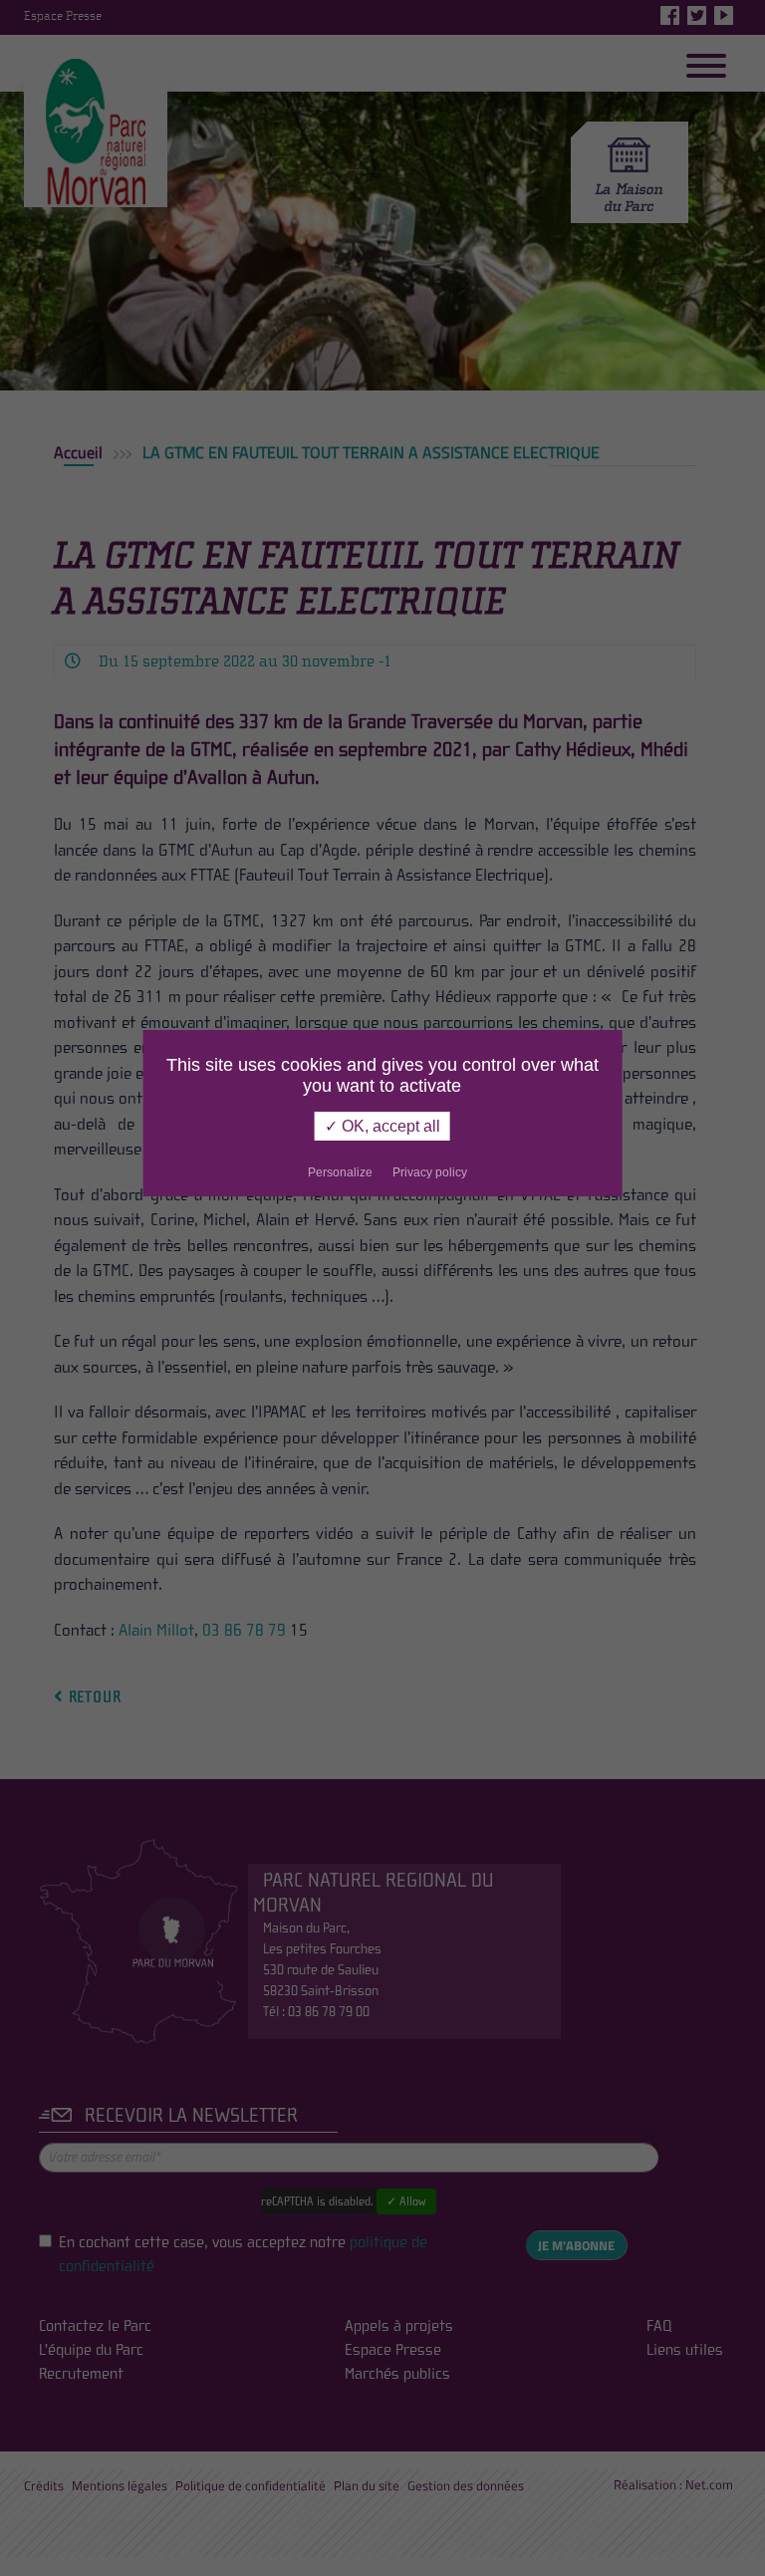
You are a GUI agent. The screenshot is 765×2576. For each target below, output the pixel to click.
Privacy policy (430, 1172)
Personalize (340, 1172)
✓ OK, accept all (382, 1126)
